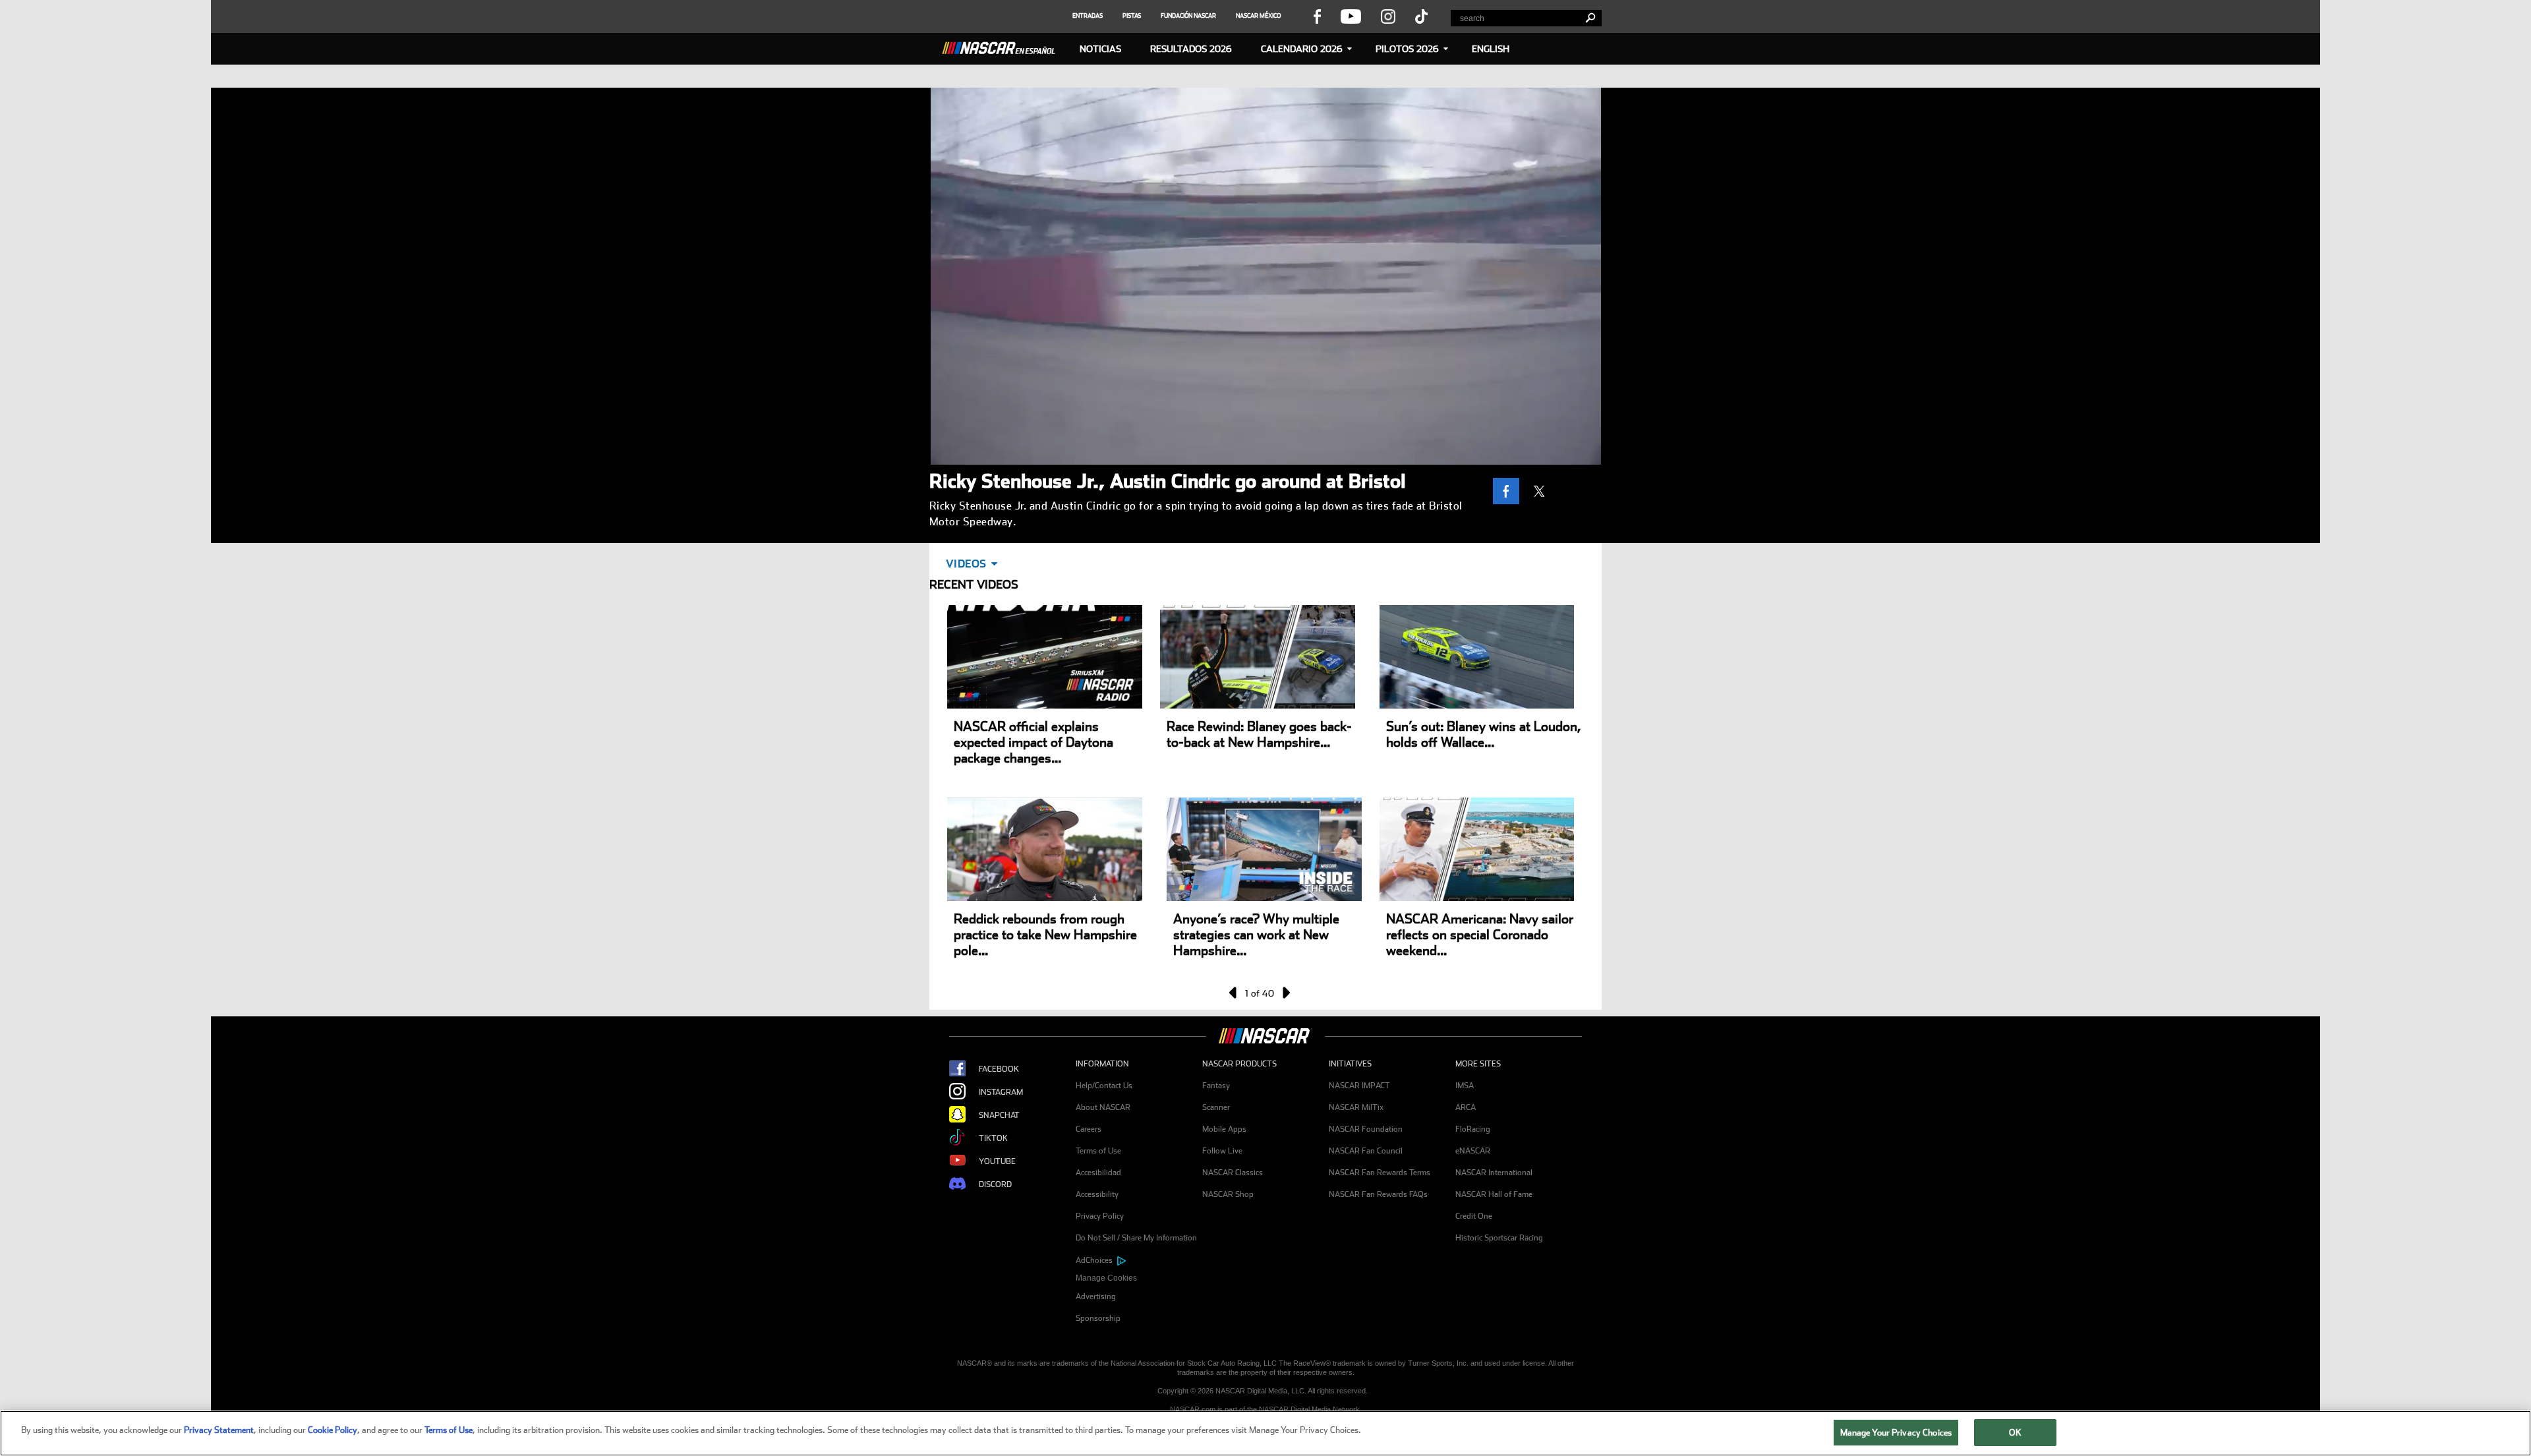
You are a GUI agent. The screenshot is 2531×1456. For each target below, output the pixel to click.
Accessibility (1097, 1194)
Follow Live (1222, 1151)
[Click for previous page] (1234, 993)
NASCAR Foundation (1366, 1129)
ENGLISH (1491, 49)
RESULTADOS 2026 (1191, 49)
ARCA (1466, 1107)
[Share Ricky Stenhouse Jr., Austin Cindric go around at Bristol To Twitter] (1542, 491)
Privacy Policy (1100, 1216)
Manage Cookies (1106, 1278)
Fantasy (1216, 1086)
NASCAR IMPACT (1359, 1086)
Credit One (1474, 1216)
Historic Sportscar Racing (1499, 1238)
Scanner (1216, 1107)
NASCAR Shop (1228, 1194)
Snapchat (999, 1115)
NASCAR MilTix (1356, 1107)
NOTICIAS (1100, 49)
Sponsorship (1098, 1318)
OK (2015, 1433)
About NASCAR (1103, 1107)
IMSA (1465, 1086)
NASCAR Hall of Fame (1494, 1194)
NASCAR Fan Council (1366, 1151)
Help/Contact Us (1104, 1086)
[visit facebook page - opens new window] (1317, 16)
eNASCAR (1473, 1151)
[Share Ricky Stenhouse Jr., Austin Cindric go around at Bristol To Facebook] (1509, 491)
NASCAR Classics (1233, 1173)
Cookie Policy (333, 1430)
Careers (1089, 1129)
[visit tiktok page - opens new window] (1421, 16)
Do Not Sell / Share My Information (1136, 1238)
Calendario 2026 (1302, 49)
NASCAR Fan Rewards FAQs (1378, 1194)
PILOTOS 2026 (1407, 49)
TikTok (993, 1138)
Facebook (999, 1069)
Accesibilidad (1098, 1173)
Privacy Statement (219, 1430)
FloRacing (1473, 1129)
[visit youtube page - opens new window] (1351, 16)
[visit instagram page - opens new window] (1388, 16)
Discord (995, 1184)
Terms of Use (1098, 1151)
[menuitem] (1139, 1278)
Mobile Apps (1224, 1129)
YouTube (997, 1161)
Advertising (1096, 1296)
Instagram (1001, 1092)
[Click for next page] (1285, 993)
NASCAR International (1494, 1173)
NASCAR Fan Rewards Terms (1380, 1173)
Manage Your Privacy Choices (1896, 1433)
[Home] (1004, 46)
